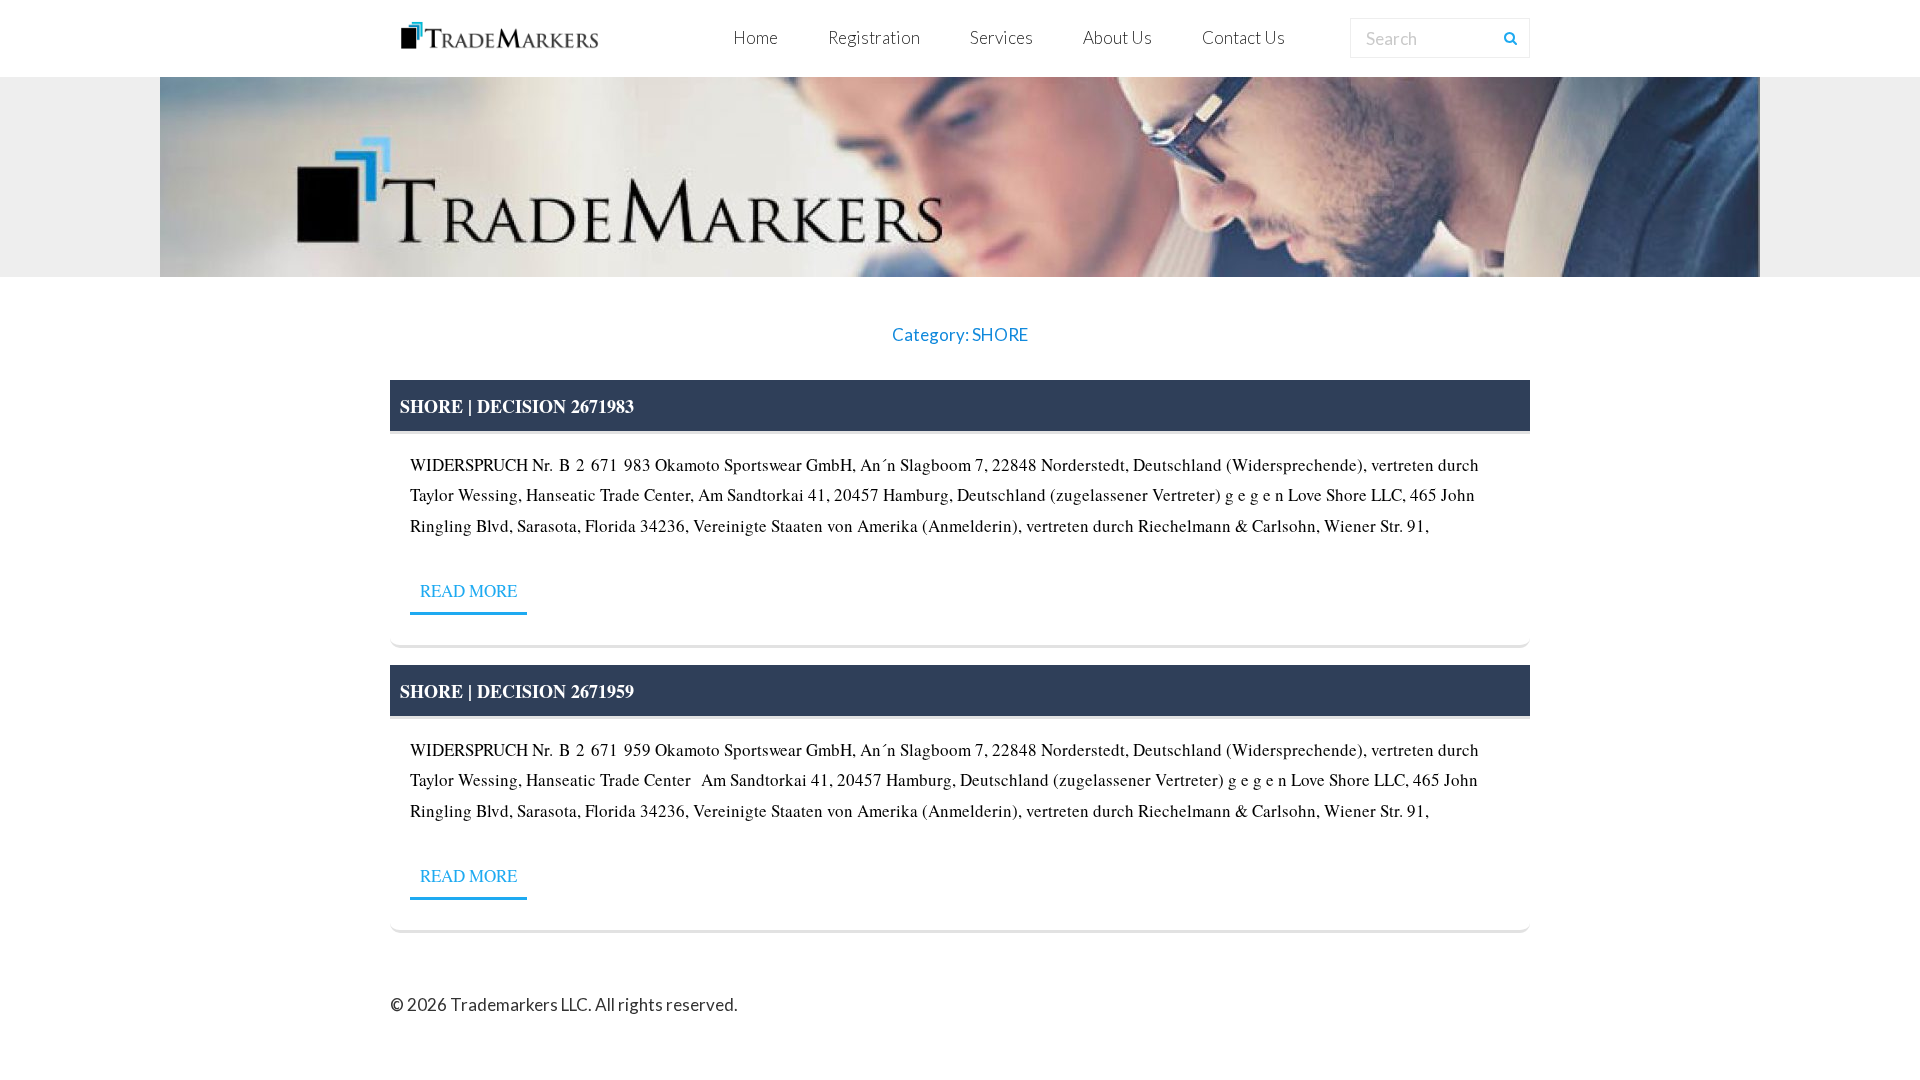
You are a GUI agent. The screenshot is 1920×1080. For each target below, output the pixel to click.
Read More (468, 590)
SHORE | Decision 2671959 (517, 691)
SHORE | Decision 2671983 (517, 406)
